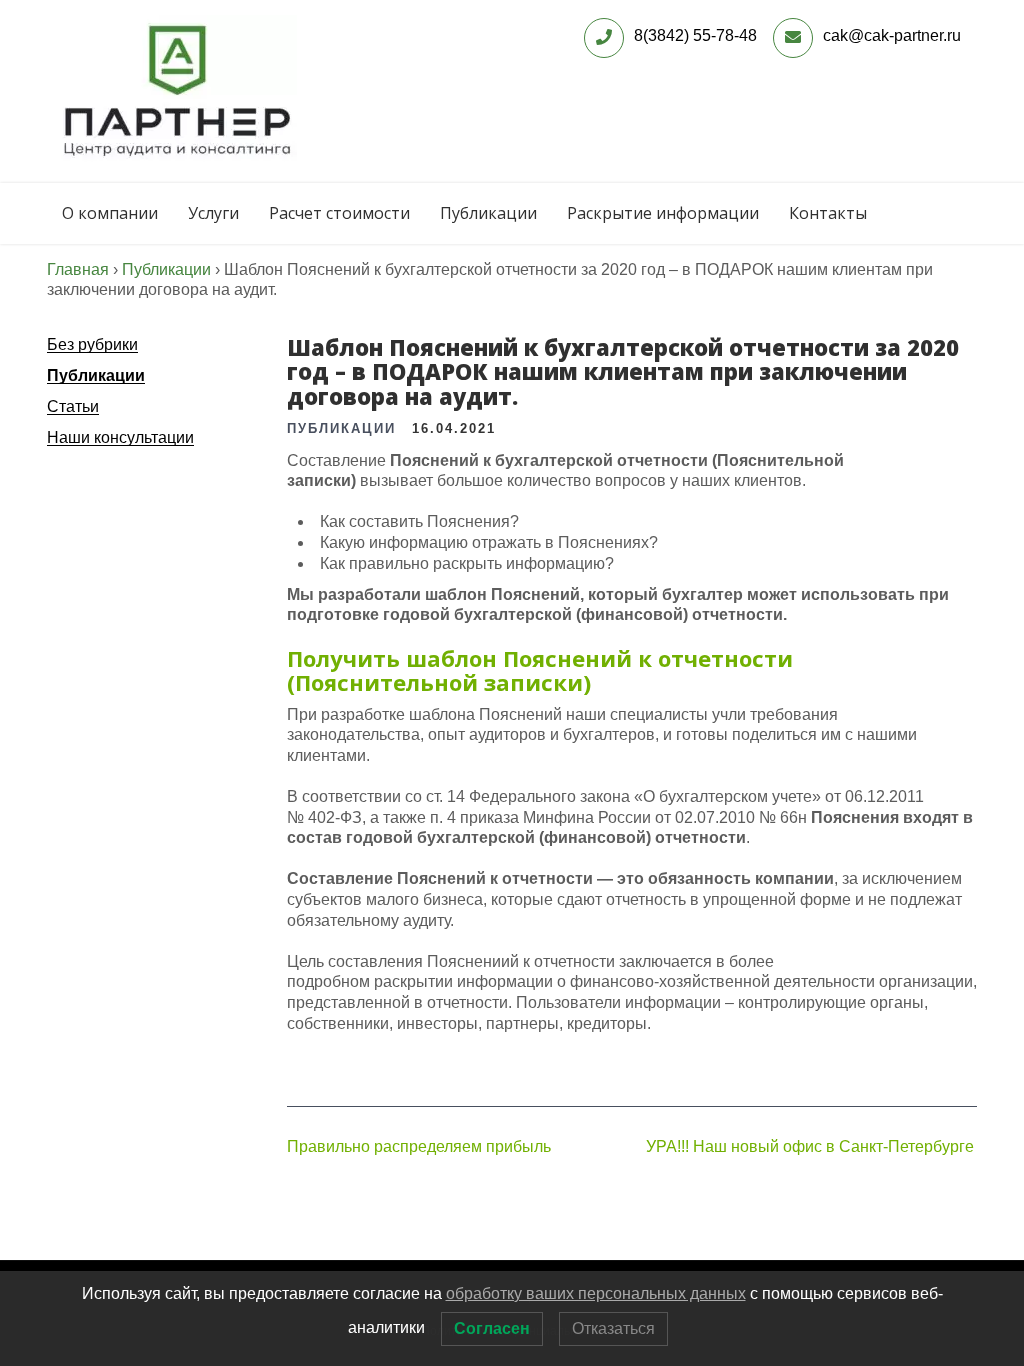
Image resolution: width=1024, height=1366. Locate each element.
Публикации (488, 213)
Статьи (73, 406)
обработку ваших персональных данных (596, 1293)
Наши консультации (120, 437)
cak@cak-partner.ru (892, 35)
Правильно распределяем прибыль (419, 1146)
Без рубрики (92, 344)
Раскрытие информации (663, 213)
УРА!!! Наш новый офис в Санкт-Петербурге (810, 1146)
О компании (110, 213)
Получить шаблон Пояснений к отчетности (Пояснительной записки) (540, 670)
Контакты (828, 213)
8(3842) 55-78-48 (695, 35)
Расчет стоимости (339, 213)
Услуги (213, 213)
